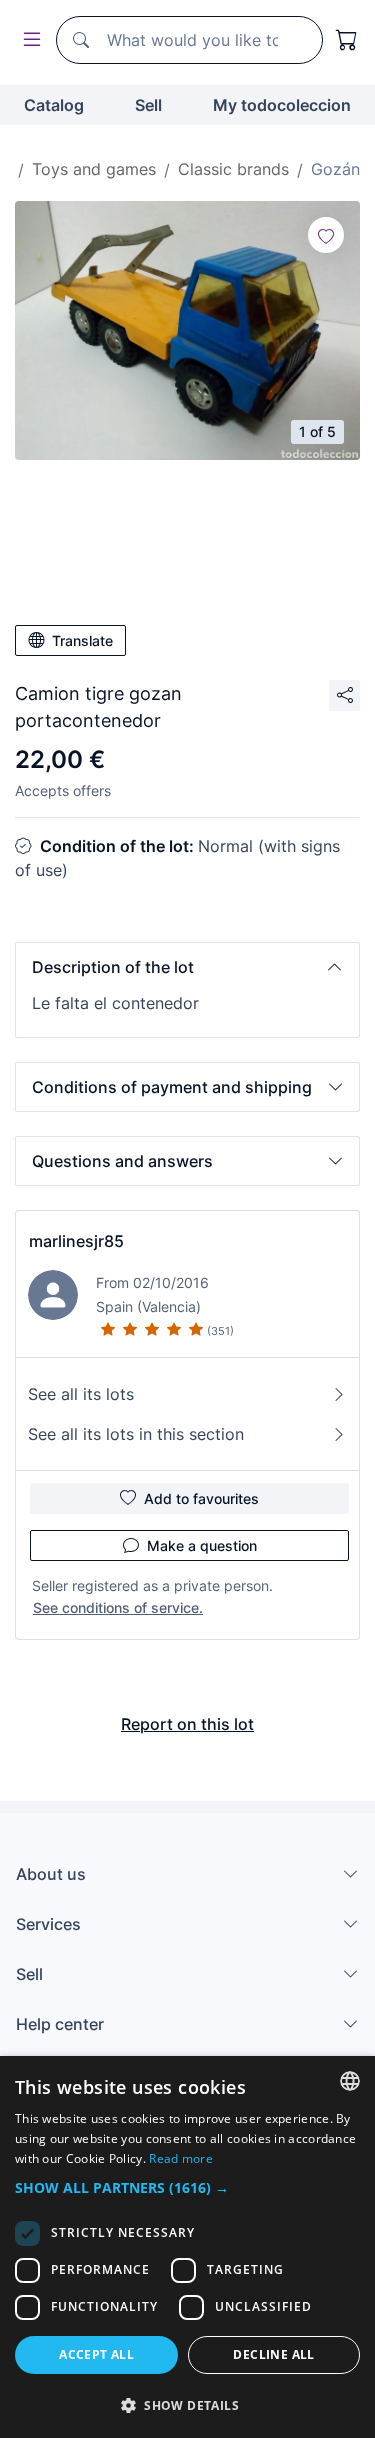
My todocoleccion (282, 105)
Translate (82, 640)
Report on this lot (187, 1724)
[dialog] (187, 2247)
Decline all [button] (273, 2354)
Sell (148, 105)
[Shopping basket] (347, 40)
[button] (187, 967)
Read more (181, 2158)
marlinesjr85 (76, 1241)
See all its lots (81, 1394)
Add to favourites (201, 1498)
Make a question (202, 1545)
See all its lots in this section (136, 1434)
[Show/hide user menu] (28, 40)
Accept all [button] (96, 2354)
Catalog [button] (54, 105)
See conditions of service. (118, 1607)
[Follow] (326, 235)
